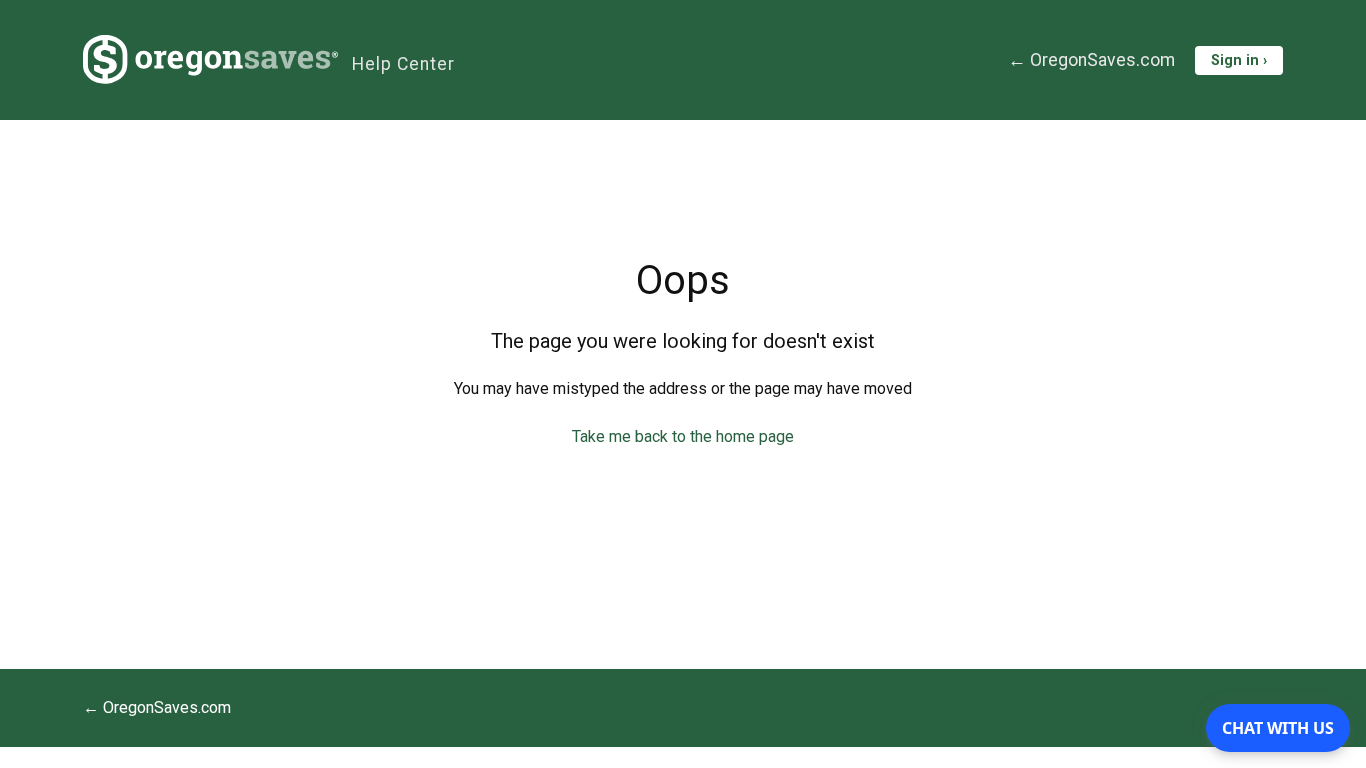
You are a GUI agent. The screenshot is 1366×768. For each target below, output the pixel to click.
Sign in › (1239, 60)
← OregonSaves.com (1091, 60)
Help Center (403, 64)
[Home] (210, 60)
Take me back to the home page (683, 436)
